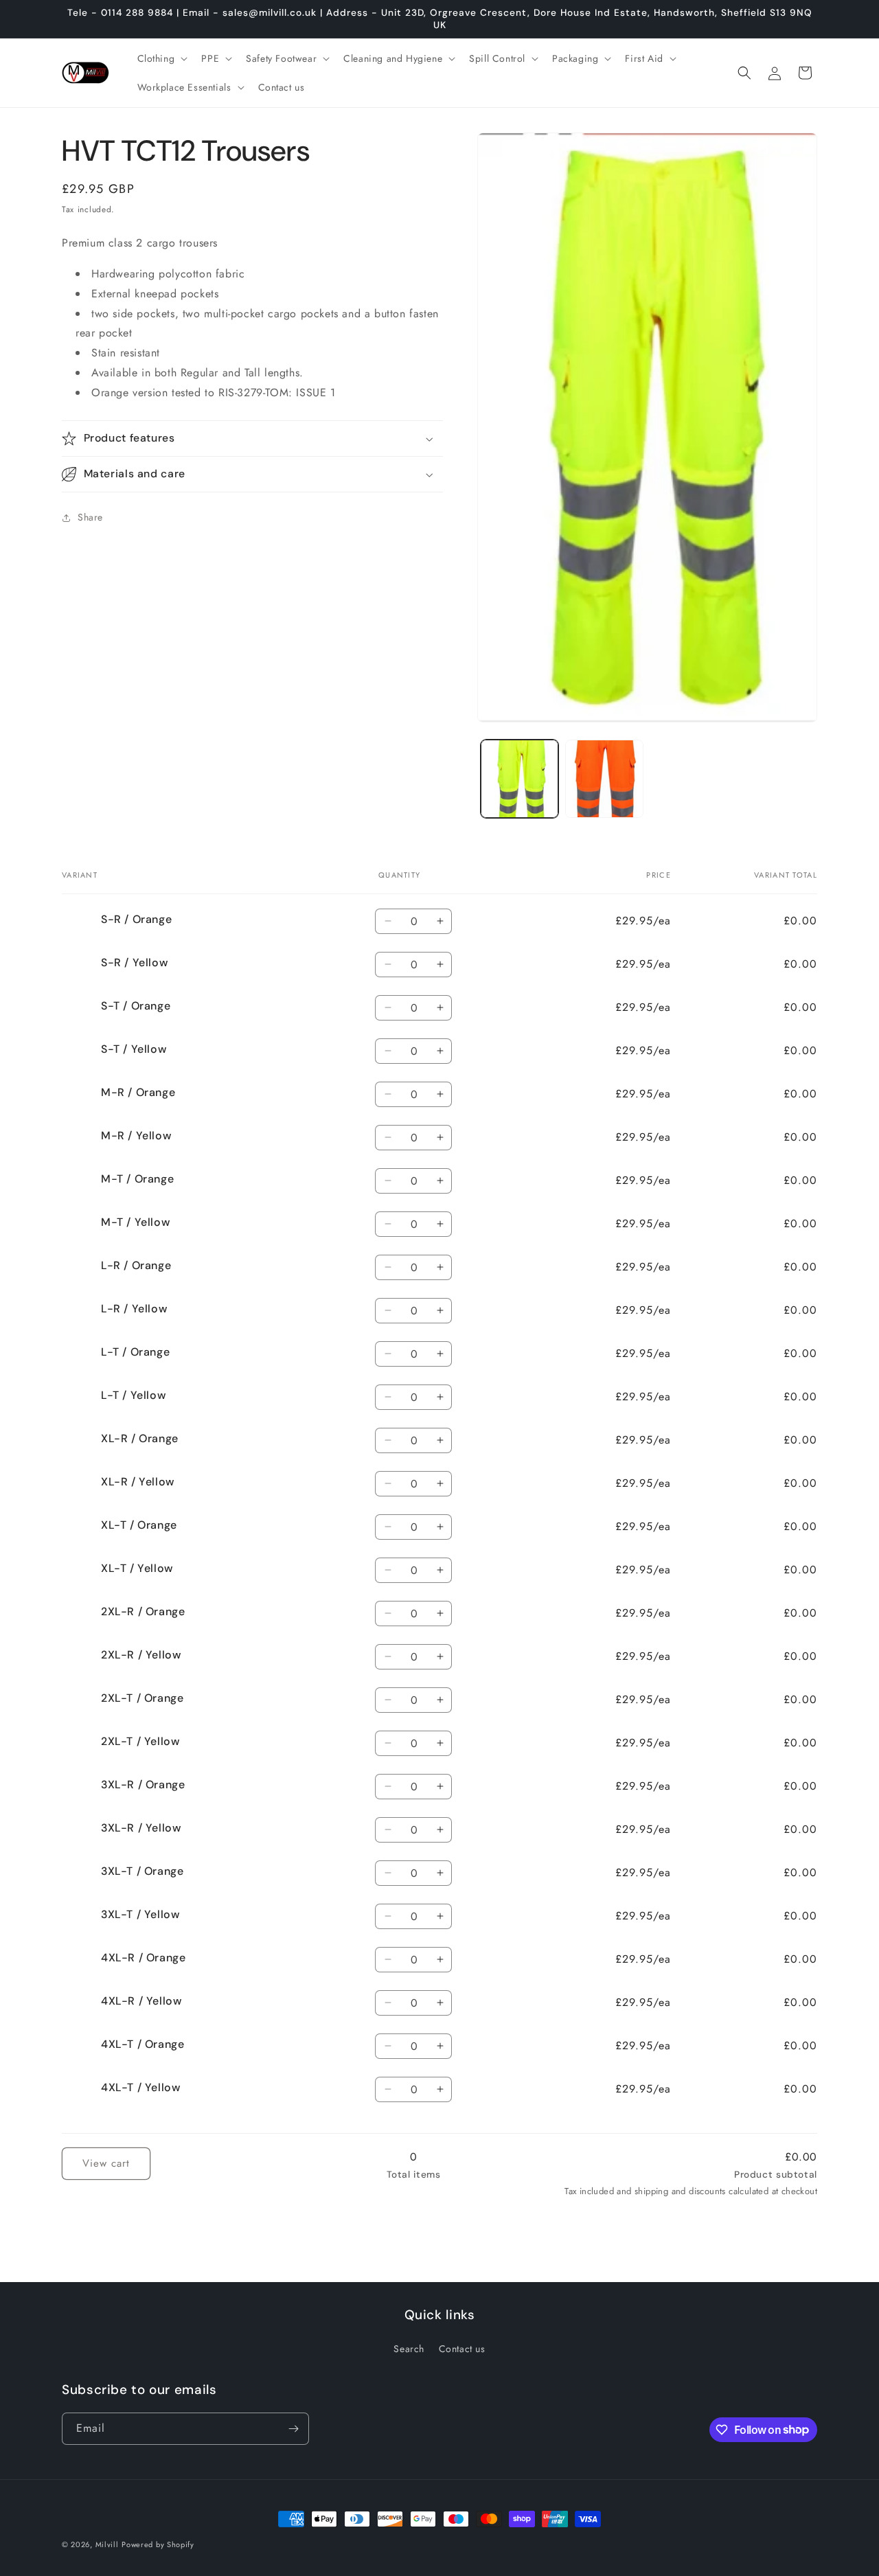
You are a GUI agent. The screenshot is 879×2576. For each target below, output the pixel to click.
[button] (161, 58)
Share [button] (90, 518)
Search (409, 2349)
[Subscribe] (293, 2429)
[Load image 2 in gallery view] (604, 778)
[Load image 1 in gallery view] (520, 778)
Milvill (107, 2544)
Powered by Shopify (158, 2544)
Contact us (462, 2349)
